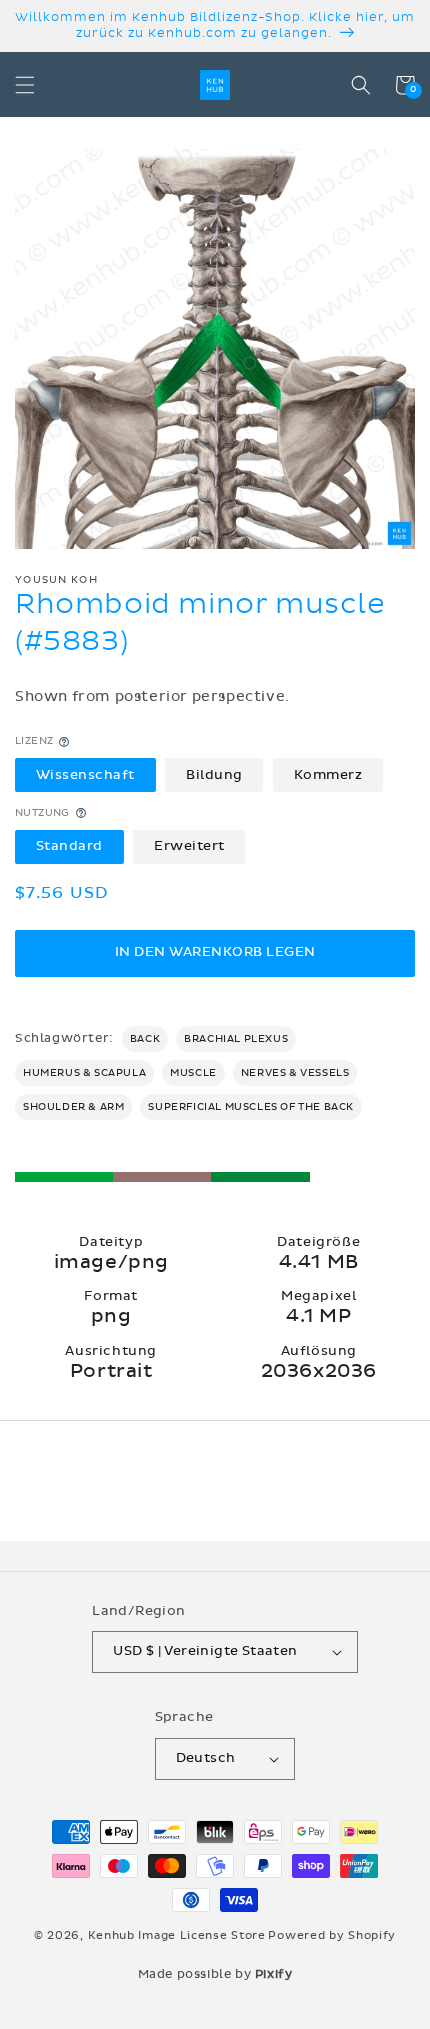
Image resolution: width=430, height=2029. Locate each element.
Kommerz (328, 775)
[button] (25, 85)
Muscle (193, 1073)
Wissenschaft (85, 775)
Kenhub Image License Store (177, 1935)
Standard (69, 846)
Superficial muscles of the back (251, 1107)
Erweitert (189, 846)
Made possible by (215, 1974)
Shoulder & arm (73, 1107)
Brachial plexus (236, 1039)
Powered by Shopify (332, 1935)
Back (145, 1039)
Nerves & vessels (295, 1073)
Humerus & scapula (84, 1073)
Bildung (214, 775)
